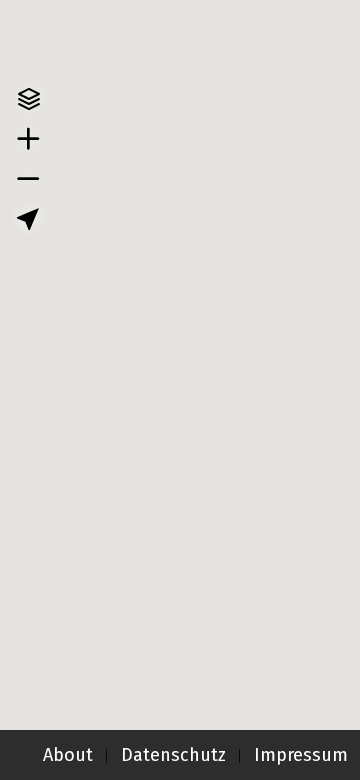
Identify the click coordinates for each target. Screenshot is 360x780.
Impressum (301, 755)
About (68, 755)
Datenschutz (173, 755)
